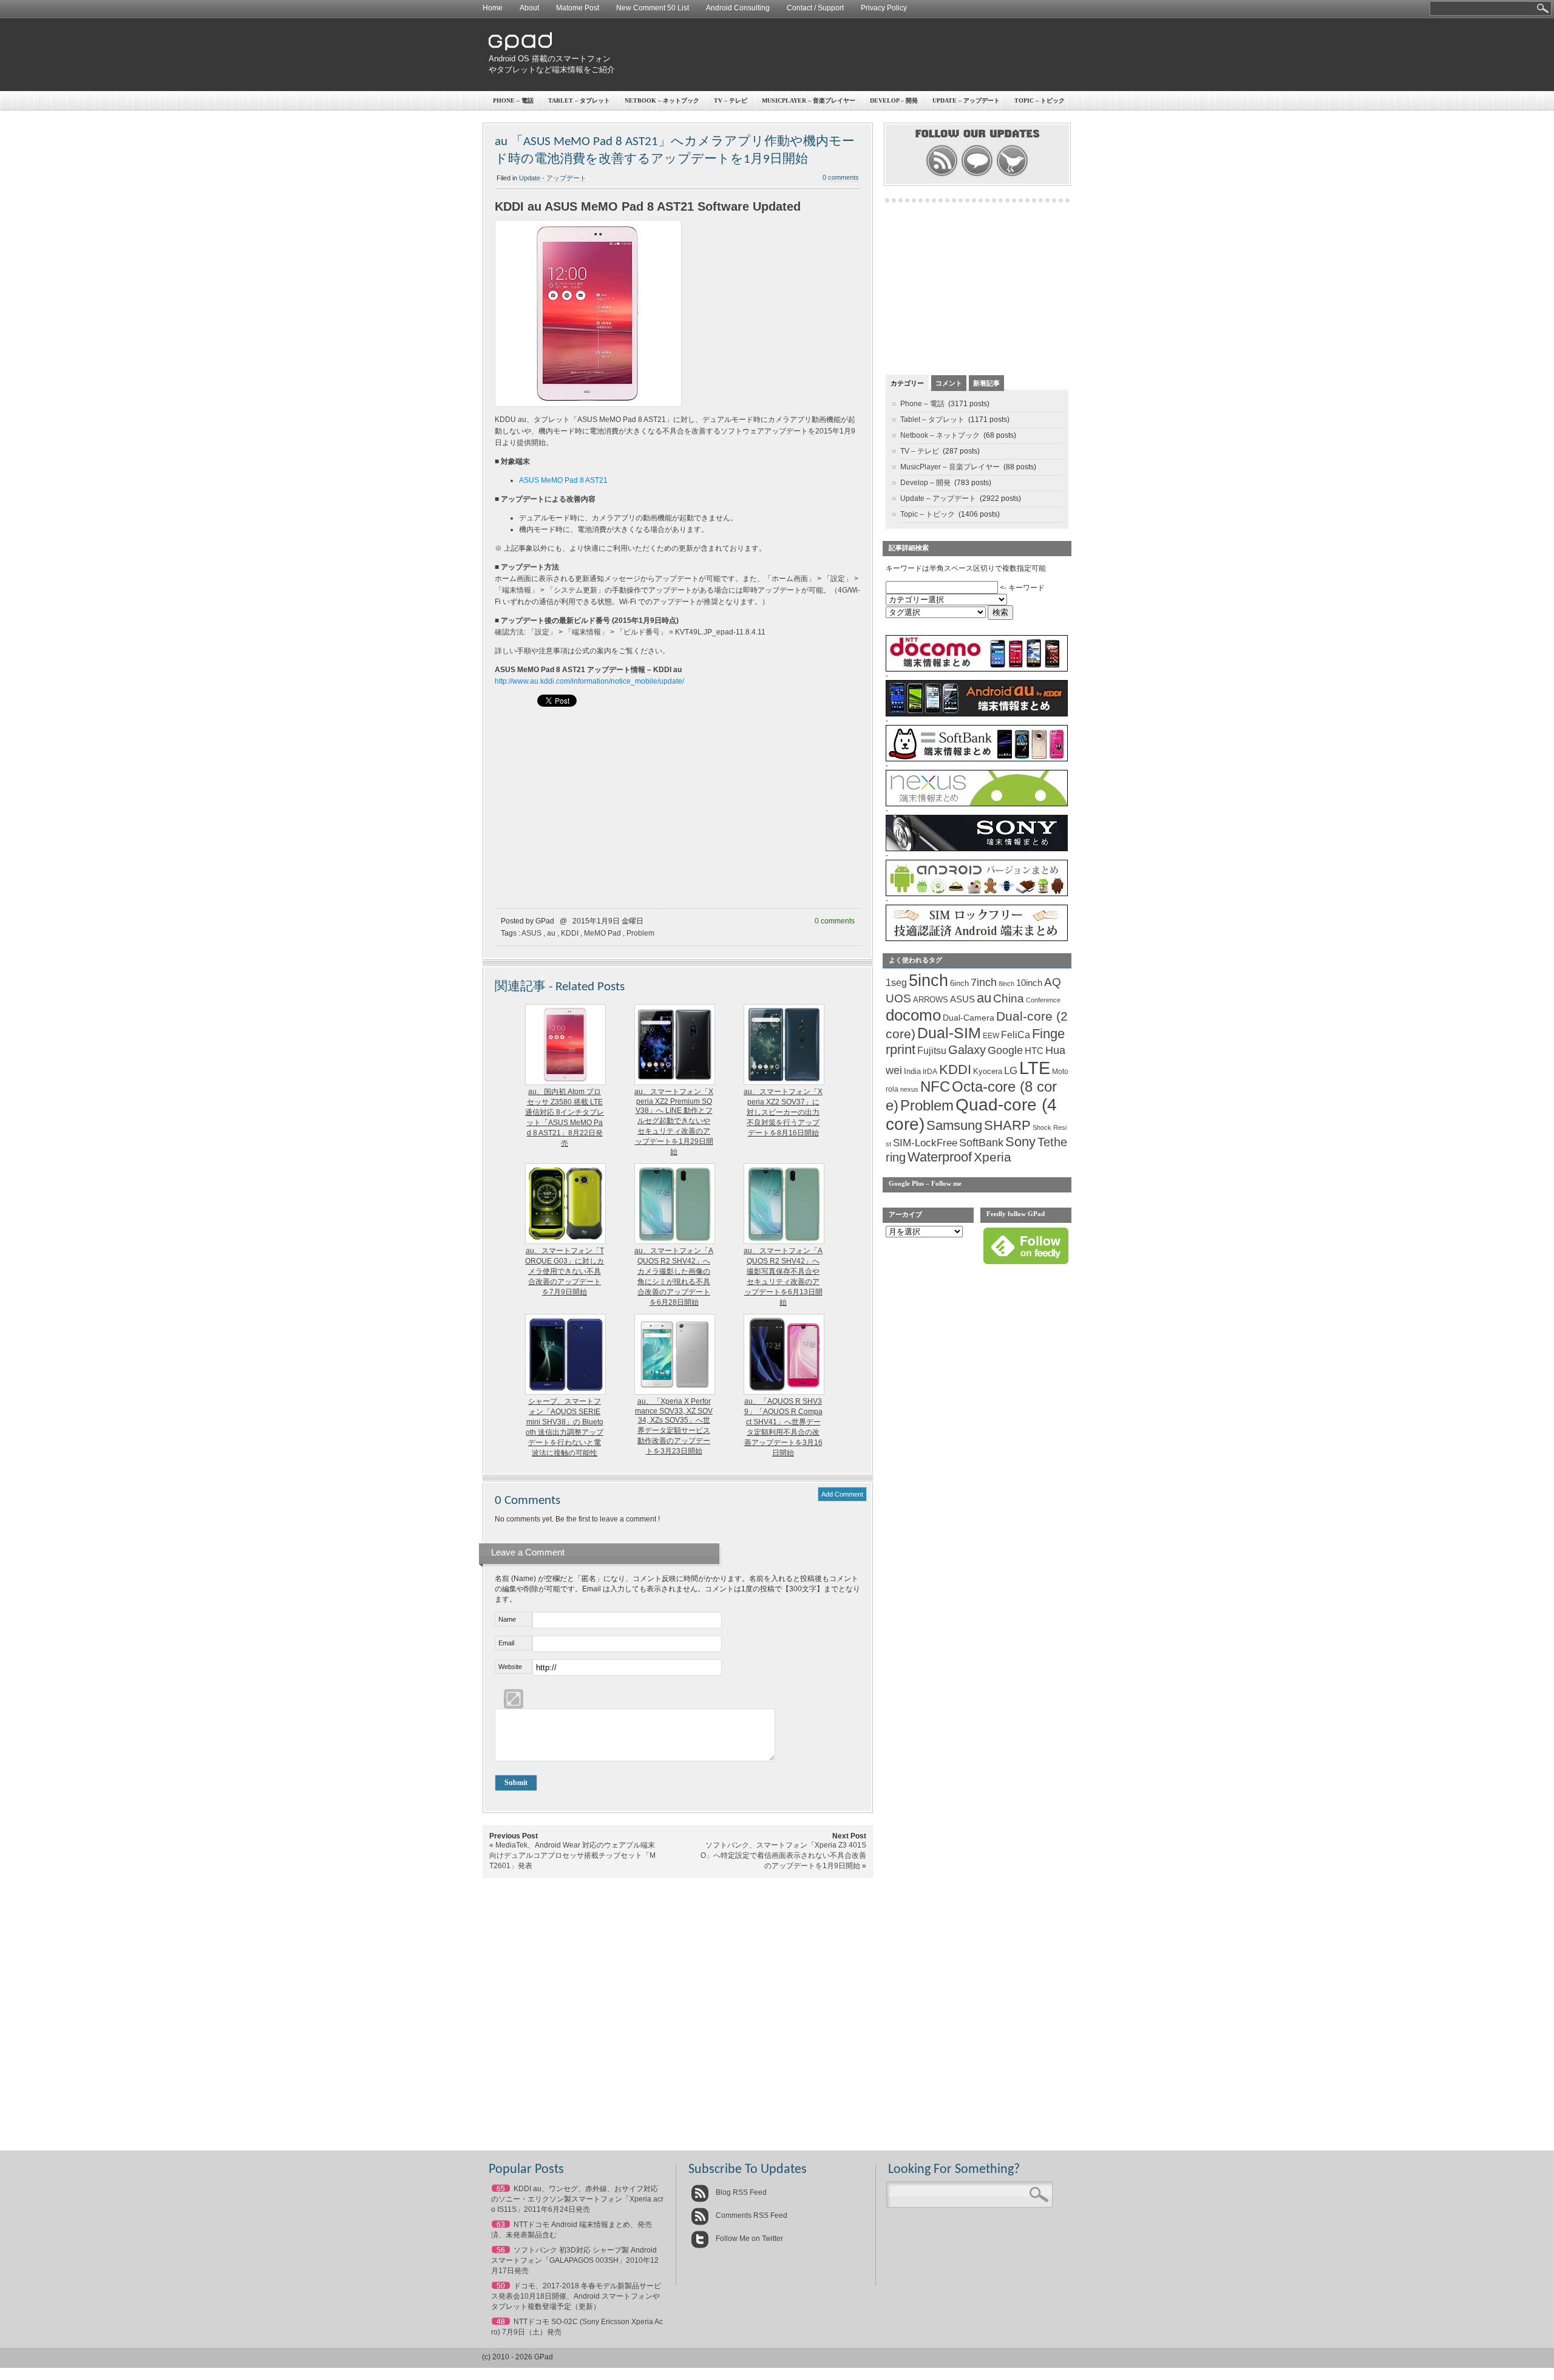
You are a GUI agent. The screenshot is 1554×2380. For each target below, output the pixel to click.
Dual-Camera (969, 1018)
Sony (1020, 1142)
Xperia (992, 1157)
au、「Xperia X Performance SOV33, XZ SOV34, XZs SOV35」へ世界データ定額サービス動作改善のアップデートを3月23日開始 (674, 1426)
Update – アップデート (966, 100)
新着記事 (986, 383)
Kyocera (988, 1071)
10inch (1029, 983)
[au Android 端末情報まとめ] (977, 714)
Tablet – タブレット (579, 100)
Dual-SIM (949, 1033)
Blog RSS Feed (740, 2192)
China (1009, 998)
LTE (1035, 1068)
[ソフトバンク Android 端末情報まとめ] (977, 759)
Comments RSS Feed (751, 2215)
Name (507, 1619)
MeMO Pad (602, 933)
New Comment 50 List (653, 8)
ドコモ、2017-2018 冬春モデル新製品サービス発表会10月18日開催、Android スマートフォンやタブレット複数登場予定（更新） (576, 2296)
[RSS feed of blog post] (942, 175)
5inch (928, 981)
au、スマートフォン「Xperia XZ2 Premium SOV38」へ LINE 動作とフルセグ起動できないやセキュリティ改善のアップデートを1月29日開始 (674, 1122)
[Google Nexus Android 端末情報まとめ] (977, 804)
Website (510, 1667)
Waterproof (940, 1157)
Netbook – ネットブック (662, 100)
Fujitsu (932, 1051)
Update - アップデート (553, 178)
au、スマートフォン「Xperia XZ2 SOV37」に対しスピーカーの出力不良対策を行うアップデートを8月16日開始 (783, 1112)
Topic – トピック (1040, 100)
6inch (959, 983)
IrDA (930, 1072)
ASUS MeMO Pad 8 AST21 (563, 480)
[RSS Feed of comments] (977, 175)
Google (1005, 1050)
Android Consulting (738, 8)
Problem (640, 933)
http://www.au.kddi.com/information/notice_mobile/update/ (589, 681)
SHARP (1007, 1126)
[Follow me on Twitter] (1012, 175)
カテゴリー (907, 383)
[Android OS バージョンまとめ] (977, 894)
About (529, 8)
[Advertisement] (847, 55)
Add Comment (842, 1494)
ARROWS (931, 1000)
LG (1011, 1071)
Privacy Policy (884, 8)
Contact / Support (815, 8)
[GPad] (520, 48)
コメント (949, 383)
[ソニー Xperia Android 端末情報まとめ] (977, 849)
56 (501, 2250)
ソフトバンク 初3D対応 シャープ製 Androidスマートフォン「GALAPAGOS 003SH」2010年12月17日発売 (575, 2260)
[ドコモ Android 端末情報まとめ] (977, 669)
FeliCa (1016, 1035)
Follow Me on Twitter (748, 2239)
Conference (1043, 1000)
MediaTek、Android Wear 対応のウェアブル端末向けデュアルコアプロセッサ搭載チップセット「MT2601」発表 (572, 1855)
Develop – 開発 (894, 100)
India (912, 1071)
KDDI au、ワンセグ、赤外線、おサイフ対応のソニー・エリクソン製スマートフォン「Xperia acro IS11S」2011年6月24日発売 (577, 2199)
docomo (913, 1015)
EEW (991, 1036)
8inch (1006, 984)
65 (501, 2189)
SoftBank (981, 1143)
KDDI (570, 933)
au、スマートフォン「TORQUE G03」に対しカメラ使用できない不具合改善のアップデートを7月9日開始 (565, 1271)
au (551, 933)
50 (501, 2286)
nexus (909, 1089)
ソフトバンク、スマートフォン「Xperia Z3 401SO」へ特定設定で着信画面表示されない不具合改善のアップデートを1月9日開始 (783, 1855)
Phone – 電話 (513, 100)
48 (501, 2322)
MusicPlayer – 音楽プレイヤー (809, 100)
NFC (935, 1087)
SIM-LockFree (925, 1143)
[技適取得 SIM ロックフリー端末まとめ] (977, 939)
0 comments (841, 177)
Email (506, 1643)
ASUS (531, 933)
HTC (1034, 1051)
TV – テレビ (731, 100)
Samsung (954, 1125)
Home (493, 8)
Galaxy (967, 1050)
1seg (896, 983)
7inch (984, 982)
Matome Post (578, 8)
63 (501, 2225)
